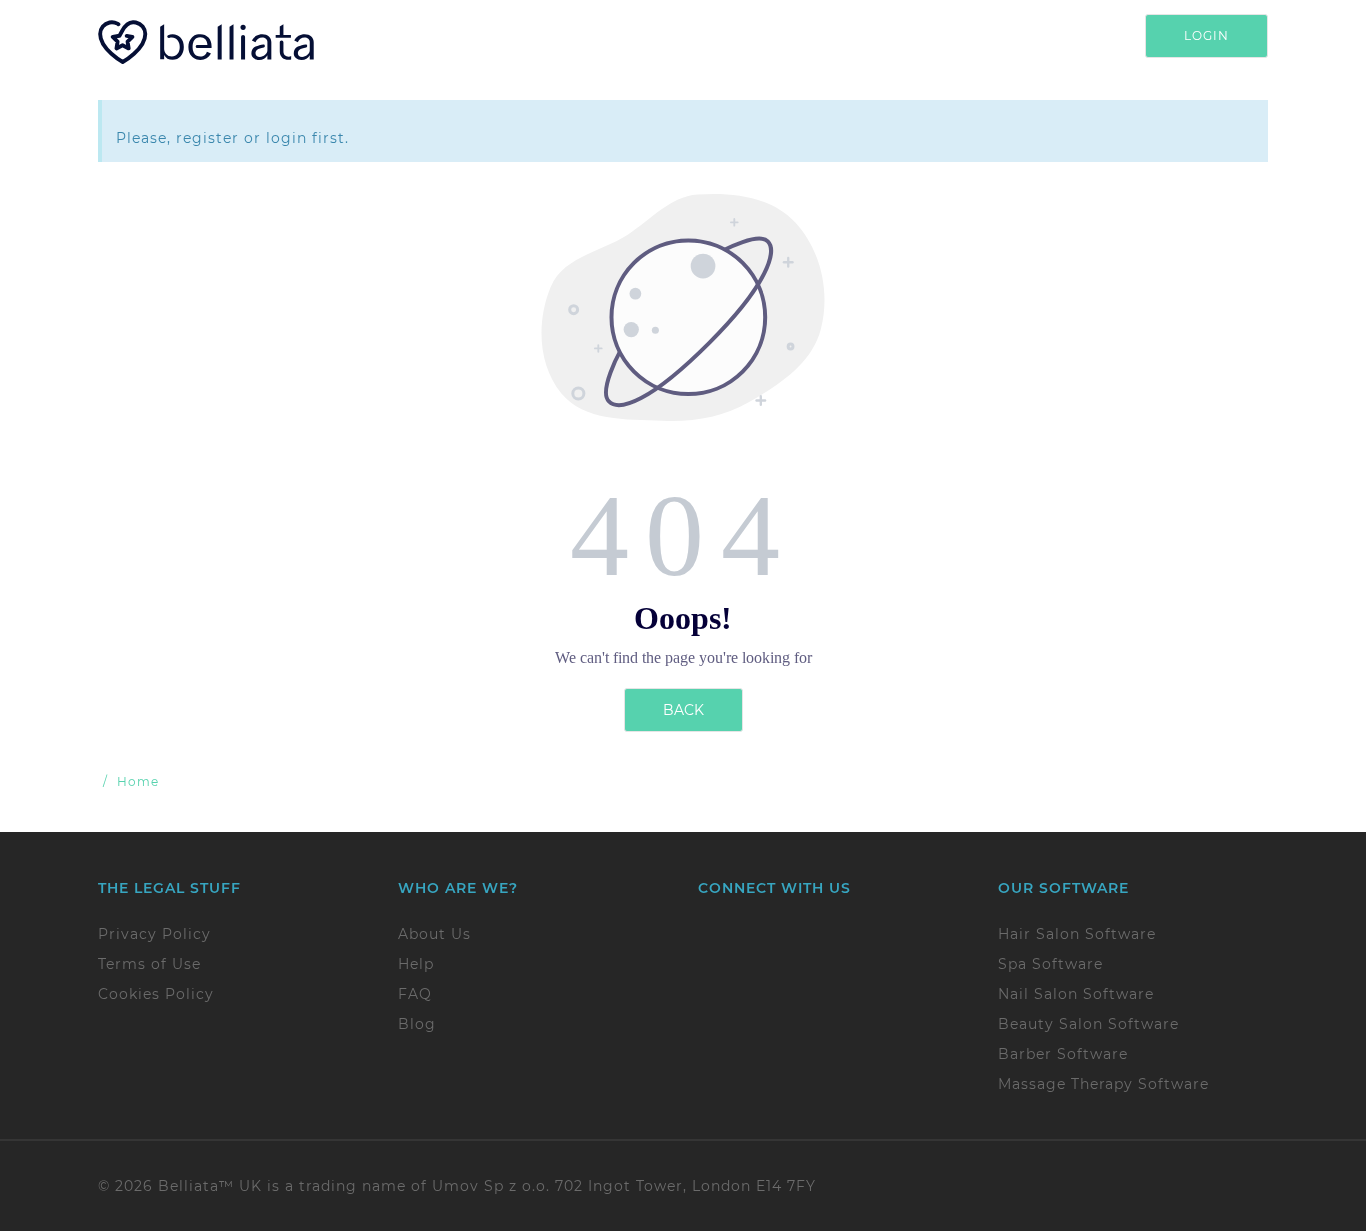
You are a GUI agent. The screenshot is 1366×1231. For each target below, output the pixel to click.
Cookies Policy (156, 994)
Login (1206, 35)
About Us (434, 934)
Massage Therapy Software (1103, 1084)
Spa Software (1050, 964)
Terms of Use (149, 964)
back (683, 710)
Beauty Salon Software (1088, 1024)
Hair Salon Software (1077, 934)
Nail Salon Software (1076, 994)
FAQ (415, 994)
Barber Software (1063, 1054)
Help (416, 964)
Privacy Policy (154, 934)
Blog (417, 1024)
